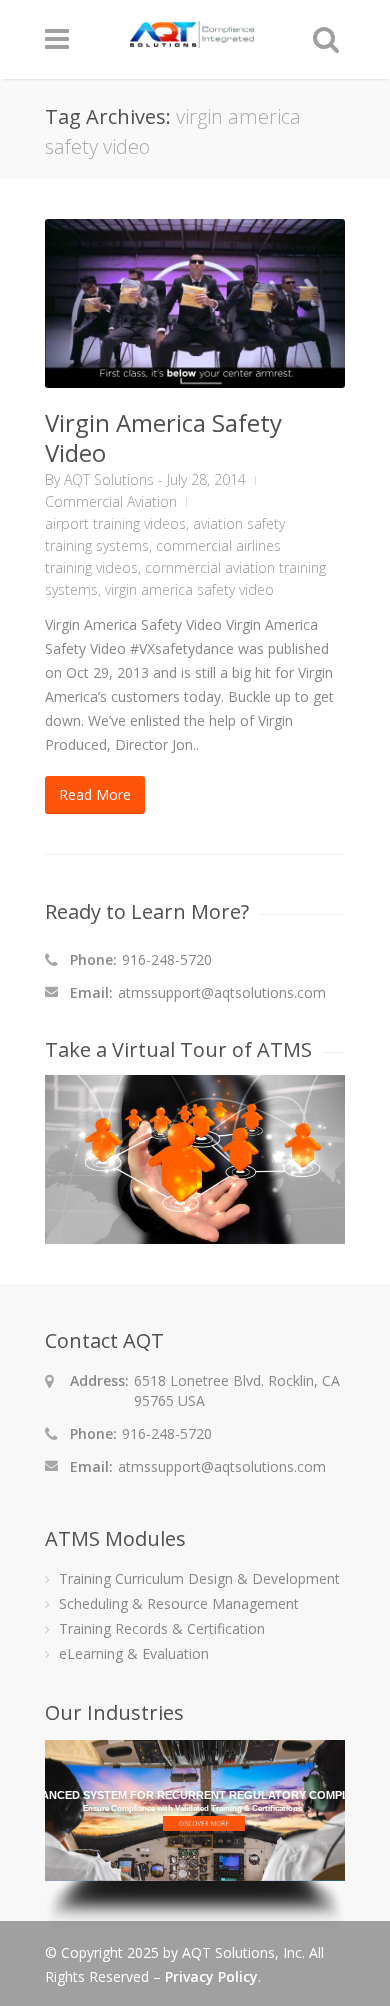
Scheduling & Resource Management (179, 1603)
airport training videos (115, 523)
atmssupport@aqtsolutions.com (222, 992)
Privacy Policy (211, 1976)
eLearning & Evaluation (134, 1653)
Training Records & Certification (162, 1628)
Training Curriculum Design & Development (199, 1578)
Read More (95, 794)
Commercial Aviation (111, 501)
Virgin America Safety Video (163, 437)
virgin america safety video (189, 589)
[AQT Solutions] (192, 38)
